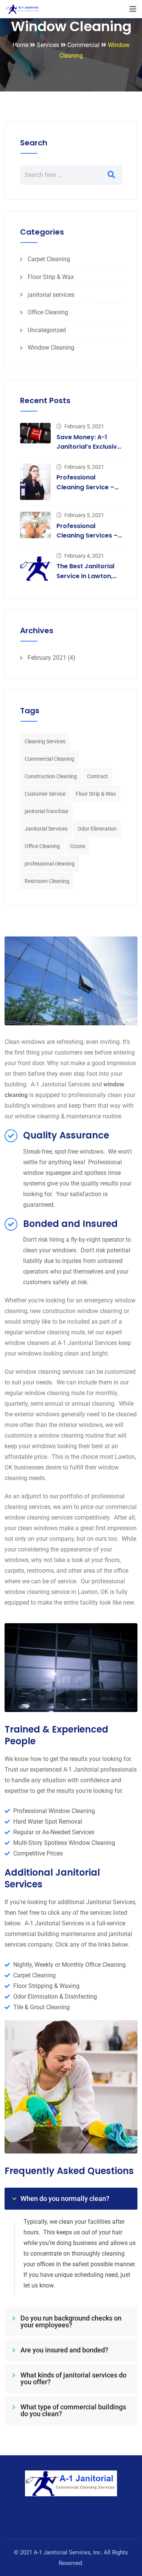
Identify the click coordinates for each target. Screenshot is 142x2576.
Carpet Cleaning (49, 259)
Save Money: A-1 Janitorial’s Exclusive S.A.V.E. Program (89, 447)
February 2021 (47, 658)
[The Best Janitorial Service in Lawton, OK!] (35, 568)
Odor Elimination (97, 829)
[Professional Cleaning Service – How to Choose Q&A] (35, 482)
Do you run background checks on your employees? (71, 2321)
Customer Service (45, 794)
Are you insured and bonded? (64, 2350)
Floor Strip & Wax (51, 277)
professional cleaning (50, 864)
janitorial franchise (46, 811)
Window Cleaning (51, 348)
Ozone (78, 846)
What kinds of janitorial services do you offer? (73, 2378)
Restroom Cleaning (47, 881)
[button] (71, 2199)
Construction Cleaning (51, 776)
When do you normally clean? (65, 2198)
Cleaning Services (45, 741)
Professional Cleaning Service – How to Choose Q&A (88, 487)
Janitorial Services (46, 829)
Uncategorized (47, 330)
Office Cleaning (48, 312)
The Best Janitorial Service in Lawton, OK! (85, 576)
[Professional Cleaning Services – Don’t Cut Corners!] (35, 525)
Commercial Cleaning (49, 759)
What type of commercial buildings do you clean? (73, 2410)
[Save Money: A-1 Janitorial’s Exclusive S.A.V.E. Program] (35, 433)
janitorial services (51, 295)
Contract (98, 776)
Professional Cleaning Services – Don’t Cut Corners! (87, 536)
